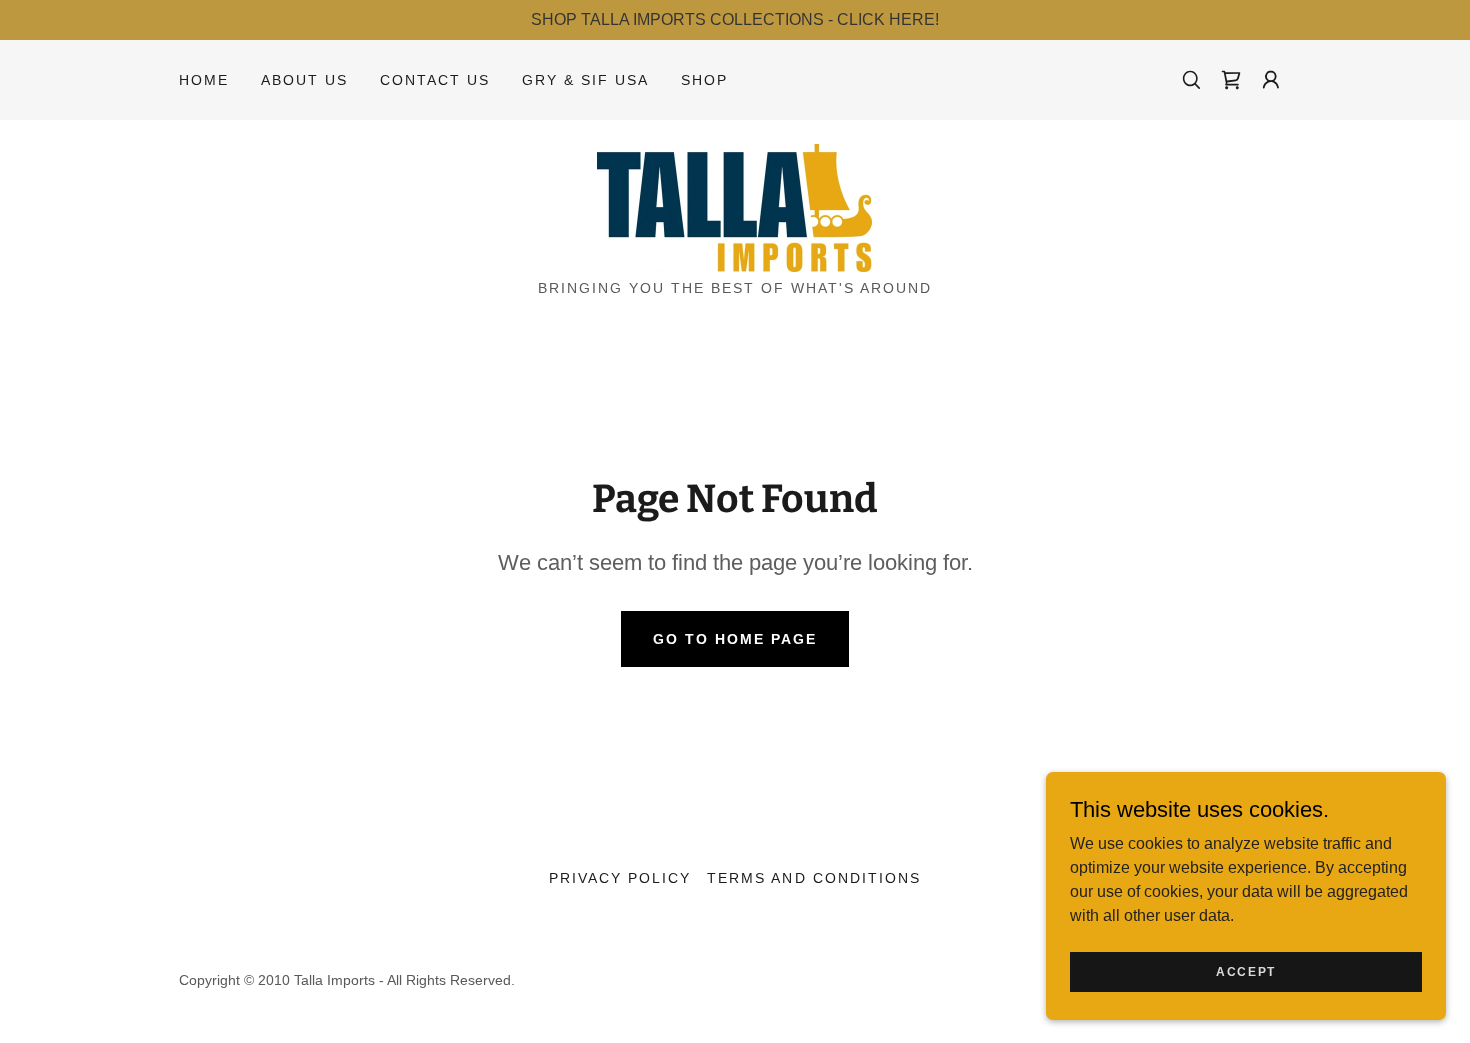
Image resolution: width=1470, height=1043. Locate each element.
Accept (1246, 971)
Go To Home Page (735, 639)
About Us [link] (304, 80)
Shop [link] (704, 80)
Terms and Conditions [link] (813, 878)
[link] (1231, 80)
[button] (1271, 80)
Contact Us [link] (435, 80)
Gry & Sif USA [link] (585, 80)
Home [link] (204, 80)
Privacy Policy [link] (620, 878)
